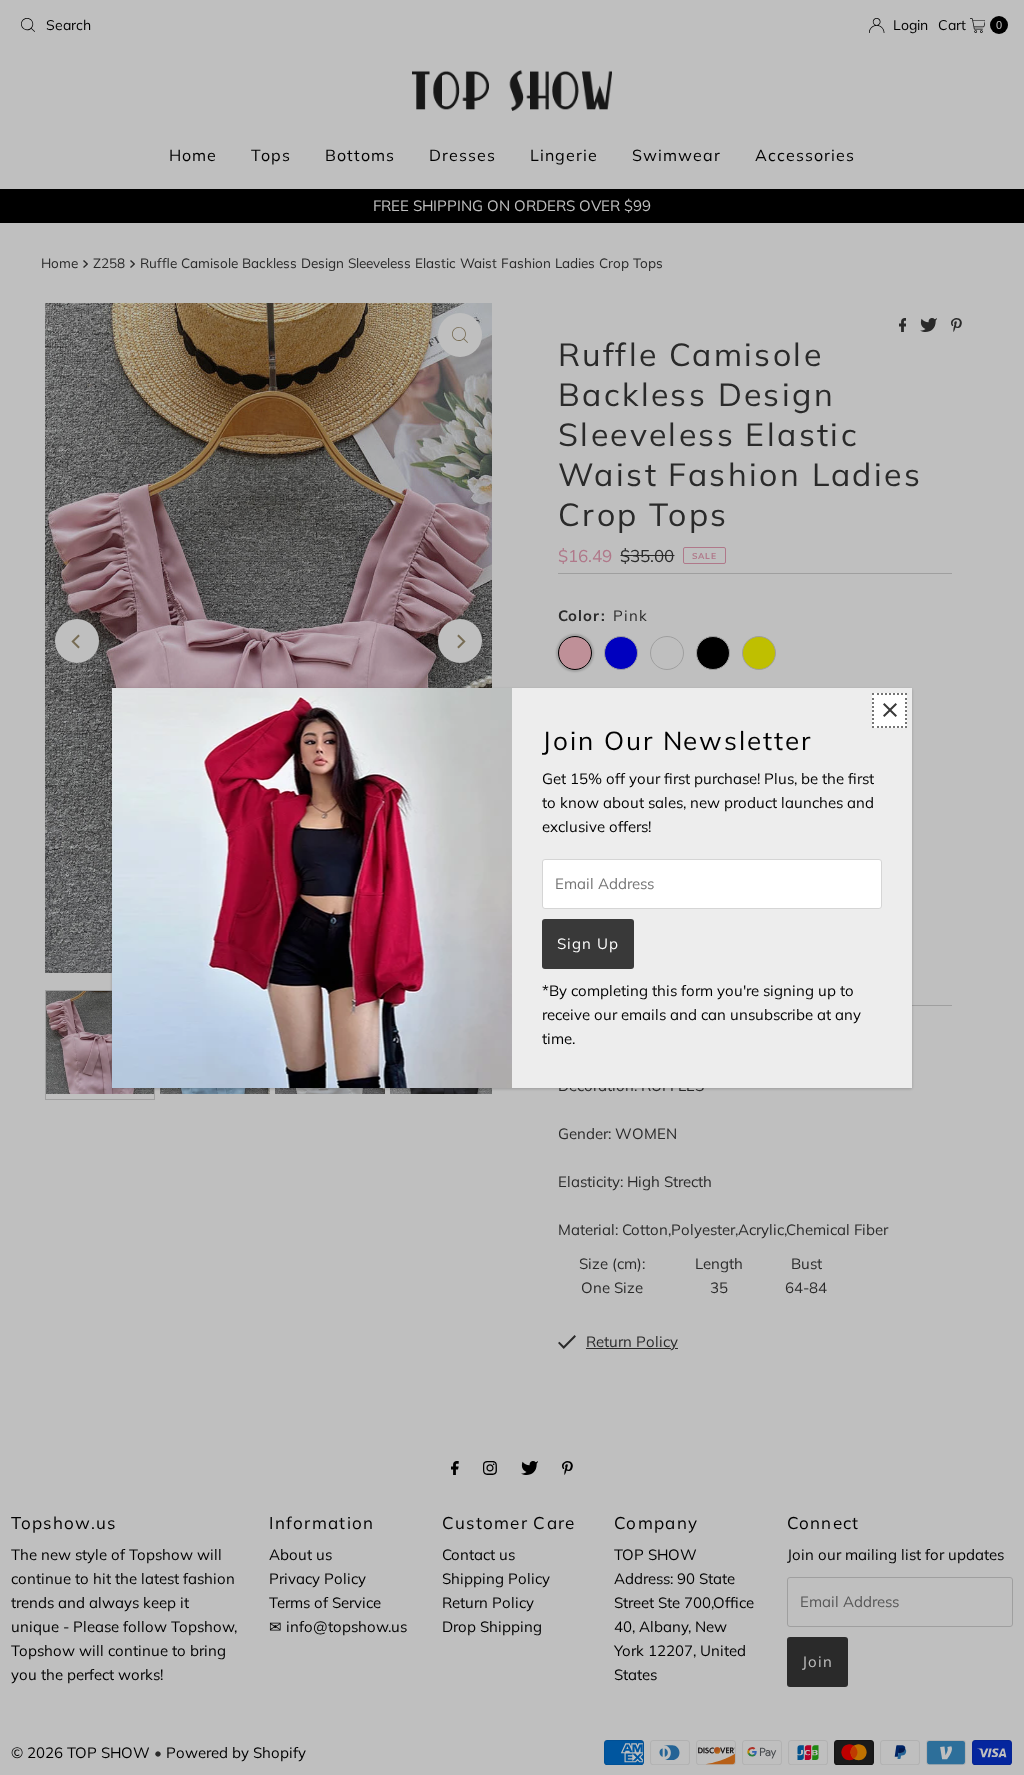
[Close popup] (889, 710)
